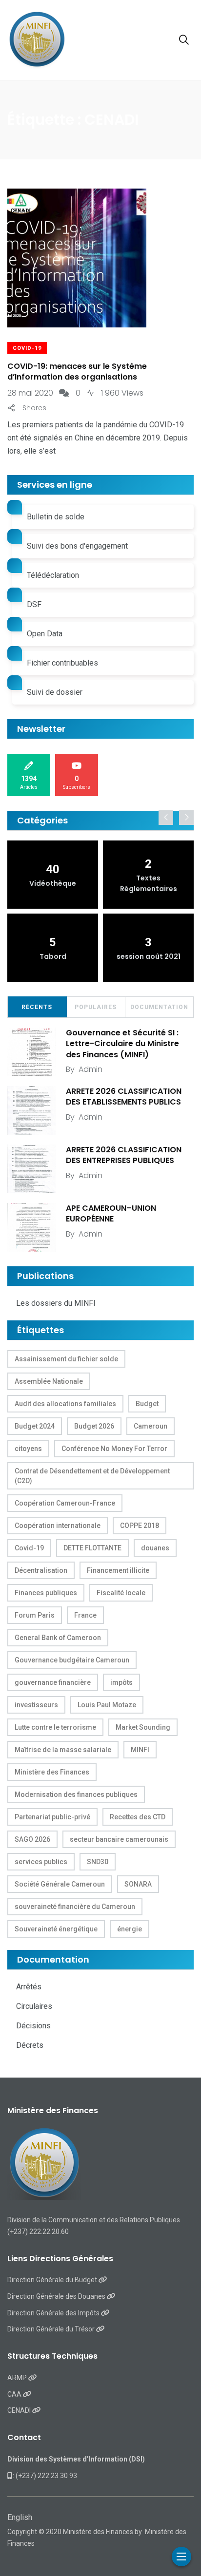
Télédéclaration (53, 575)
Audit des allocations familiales (65, 1404)
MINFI (140, 1750)
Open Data (45, 634)
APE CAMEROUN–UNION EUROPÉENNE (111, 1213)
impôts (121, 1682)
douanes (155, 1548)
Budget (147, 1404)
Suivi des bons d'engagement (77, 546)
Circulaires (34, 2006)
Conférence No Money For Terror (114, 1449)
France (85, 1615)
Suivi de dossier (55, 692)
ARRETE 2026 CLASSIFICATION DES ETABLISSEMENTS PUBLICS (124, 1097)
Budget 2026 (94, 1426)
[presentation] (166, 818)
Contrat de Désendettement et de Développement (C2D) (92, 1476)
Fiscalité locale (121, 1593)
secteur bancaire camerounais (119, 1839)
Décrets (30, 2045)
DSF (34, 604)
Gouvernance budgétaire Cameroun (72, 1660)
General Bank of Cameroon (58, 1638)
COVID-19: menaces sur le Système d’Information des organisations (77, 372)
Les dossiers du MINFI (56, 1303)
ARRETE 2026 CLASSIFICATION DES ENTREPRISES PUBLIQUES (124, 1155)
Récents (37, 1007)
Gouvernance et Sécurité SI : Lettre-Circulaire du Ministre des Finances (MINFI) (122, 1044)
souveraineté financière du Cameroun (75, 1907)
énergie (130, 1929)
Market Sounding (143, 1727)
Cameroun (151, 1426)
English (20, 2517)
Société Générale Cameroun (60, 1884)
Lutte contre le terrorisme (55, 1727)
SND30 (98, 1862)
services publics (41, 1862)
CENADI (20, 2410)
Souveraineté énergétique (56, 1929)
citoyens (28, 1449)
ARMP (18, 2378)
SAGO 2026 (32, 1839)
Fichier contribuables (62, 663)
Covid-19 (27, 348)
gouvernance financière (53, 1682)
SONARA (138, 1884)
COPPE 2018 (140, 1526)
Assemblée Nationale (49, 1381)
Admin (90, 1069)
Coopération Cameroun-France (65, 1503)
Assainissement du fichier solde (66, 1359)
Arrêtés (29, 1987)
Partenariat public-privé (52, 1817)
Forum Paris (35, 1615)
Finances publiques (46, 1593)
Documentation (159, 1007)
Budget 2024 (35, 1426)
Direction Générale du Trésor (52, 2329)
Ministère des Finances (52, 1772)
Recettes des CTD (138, 1817)
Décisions (33, 2026)
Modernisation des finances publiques (76, 1794)
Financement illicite (118, 1570)
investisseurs (36, 1705)
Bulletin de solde (56, 517)
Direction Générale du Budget (53, 2280)
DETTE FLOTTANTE (92, 1548)
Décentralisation (41, 1570)
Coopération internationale (58, 1526)
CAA (15, 2394)
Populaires (96, 1007)
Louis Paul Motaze (107, 1705)
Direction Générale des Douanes (57, 2296)
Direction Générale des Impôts (54, 2313)
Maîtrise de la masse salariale (63, 1750)
